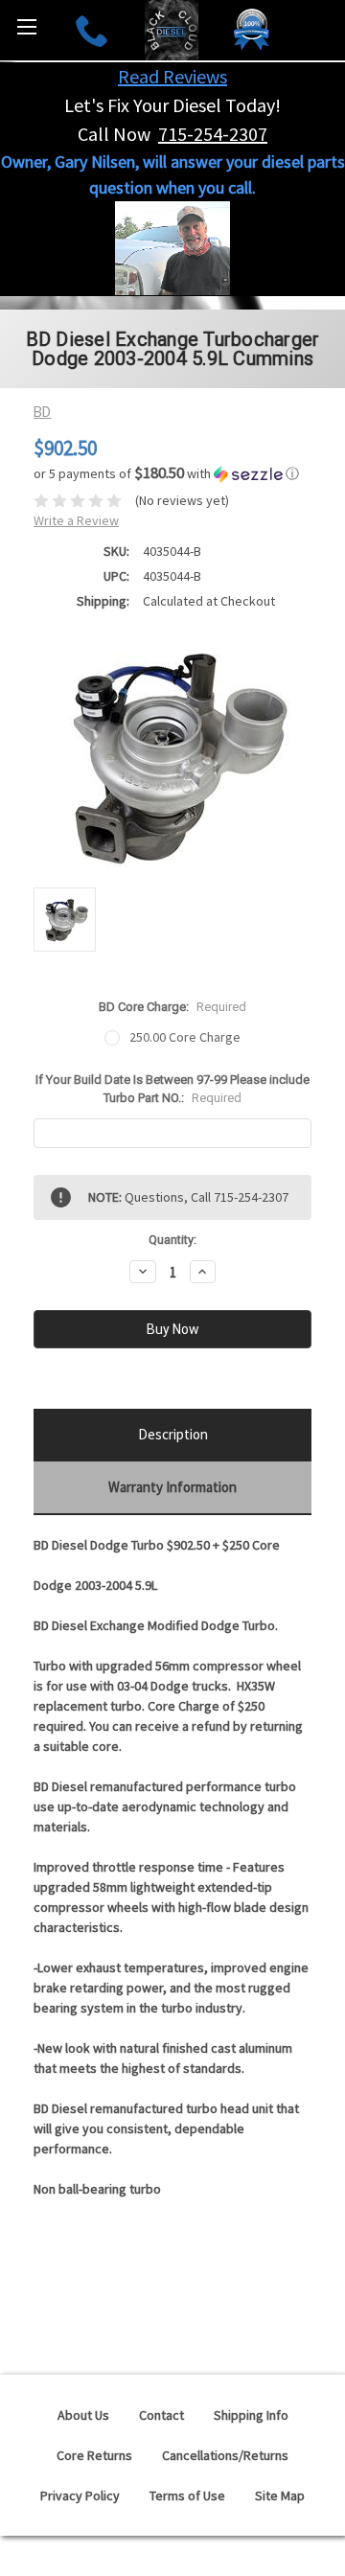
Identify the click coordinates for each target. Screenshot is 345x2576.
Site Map (280, 2495)
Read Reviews (172, 76)
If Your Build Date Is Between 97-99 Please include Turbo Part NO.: (172, 1089)
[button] (172, 473)
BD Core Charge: (172, 1007)
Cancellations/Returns (225, 2455)
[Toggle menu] (26, 26)
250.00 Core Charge (185, 1037)
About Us (83, 2415)
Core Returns (94, 2455)
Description (173, 1434)
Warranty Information (172, 1487)
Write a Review (76, 520)
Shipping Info (251, 2415)
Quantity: (172, 1240)
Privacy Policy (80, 2495)
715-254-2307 (213, 134)
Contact (161, 2415)
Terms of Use (187, 2495)
